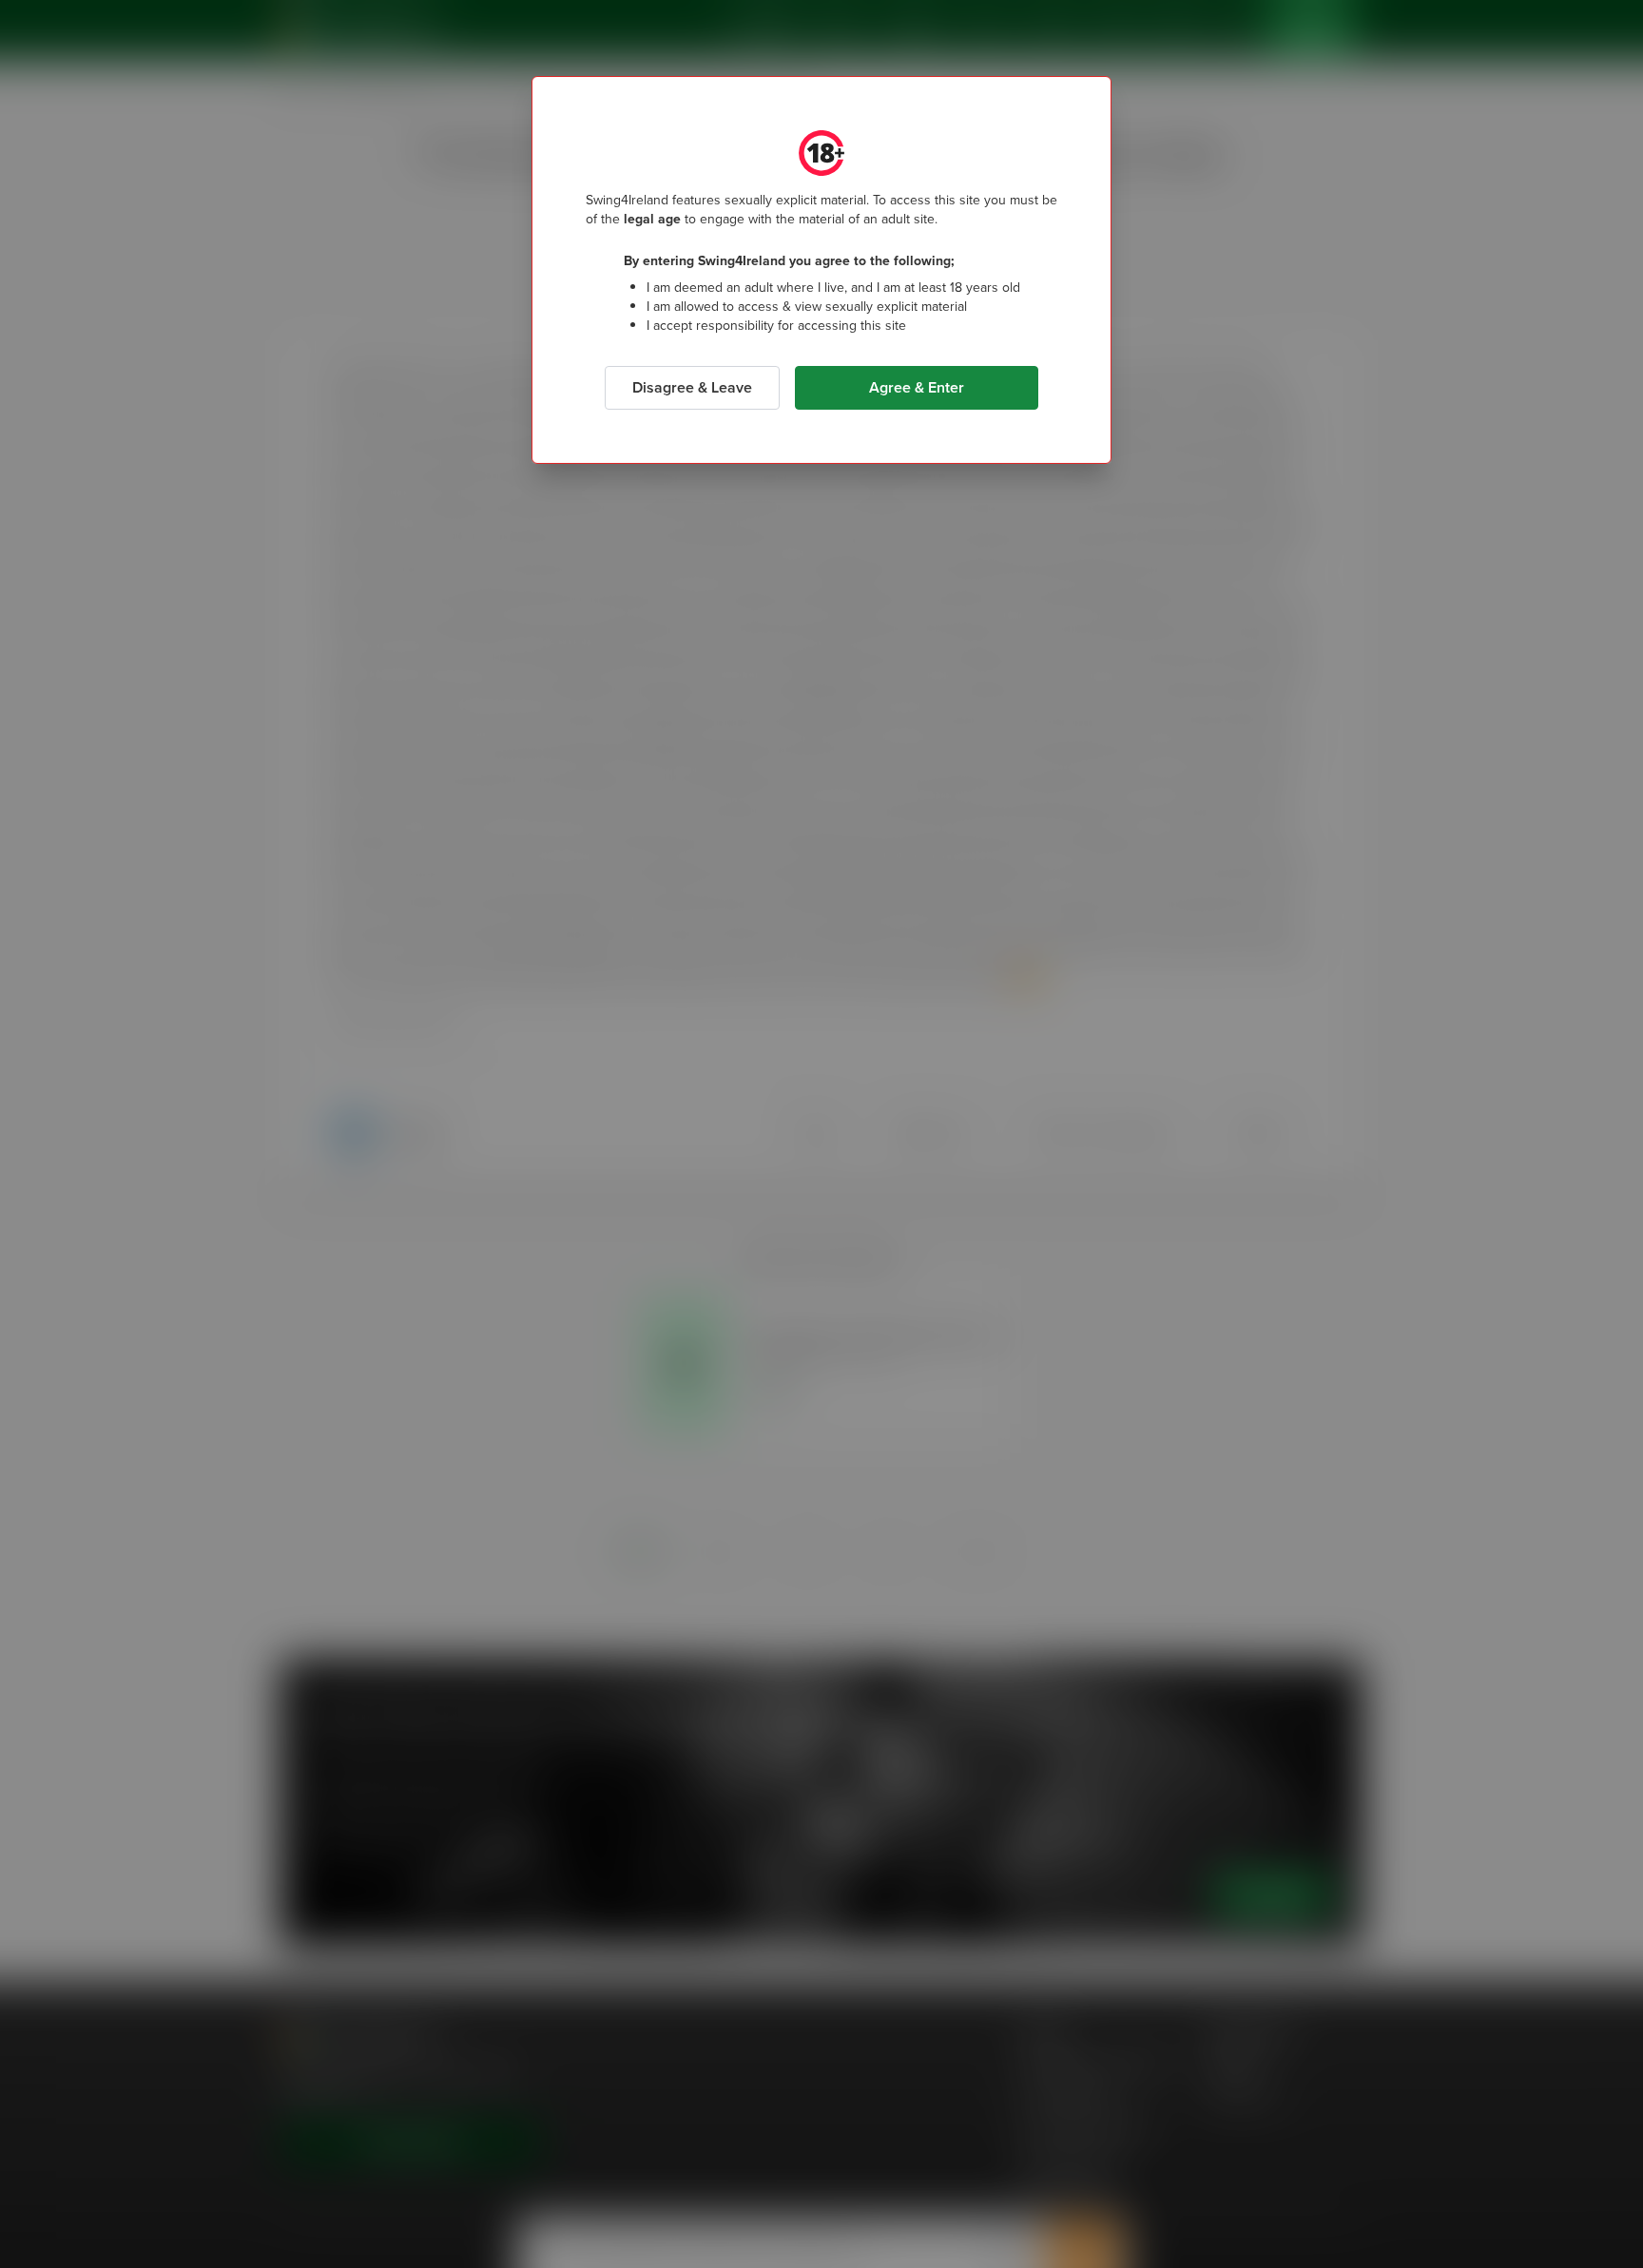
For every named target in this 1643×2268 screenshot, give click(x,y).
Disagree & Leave (692, 387)
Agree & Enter (917, 387)
